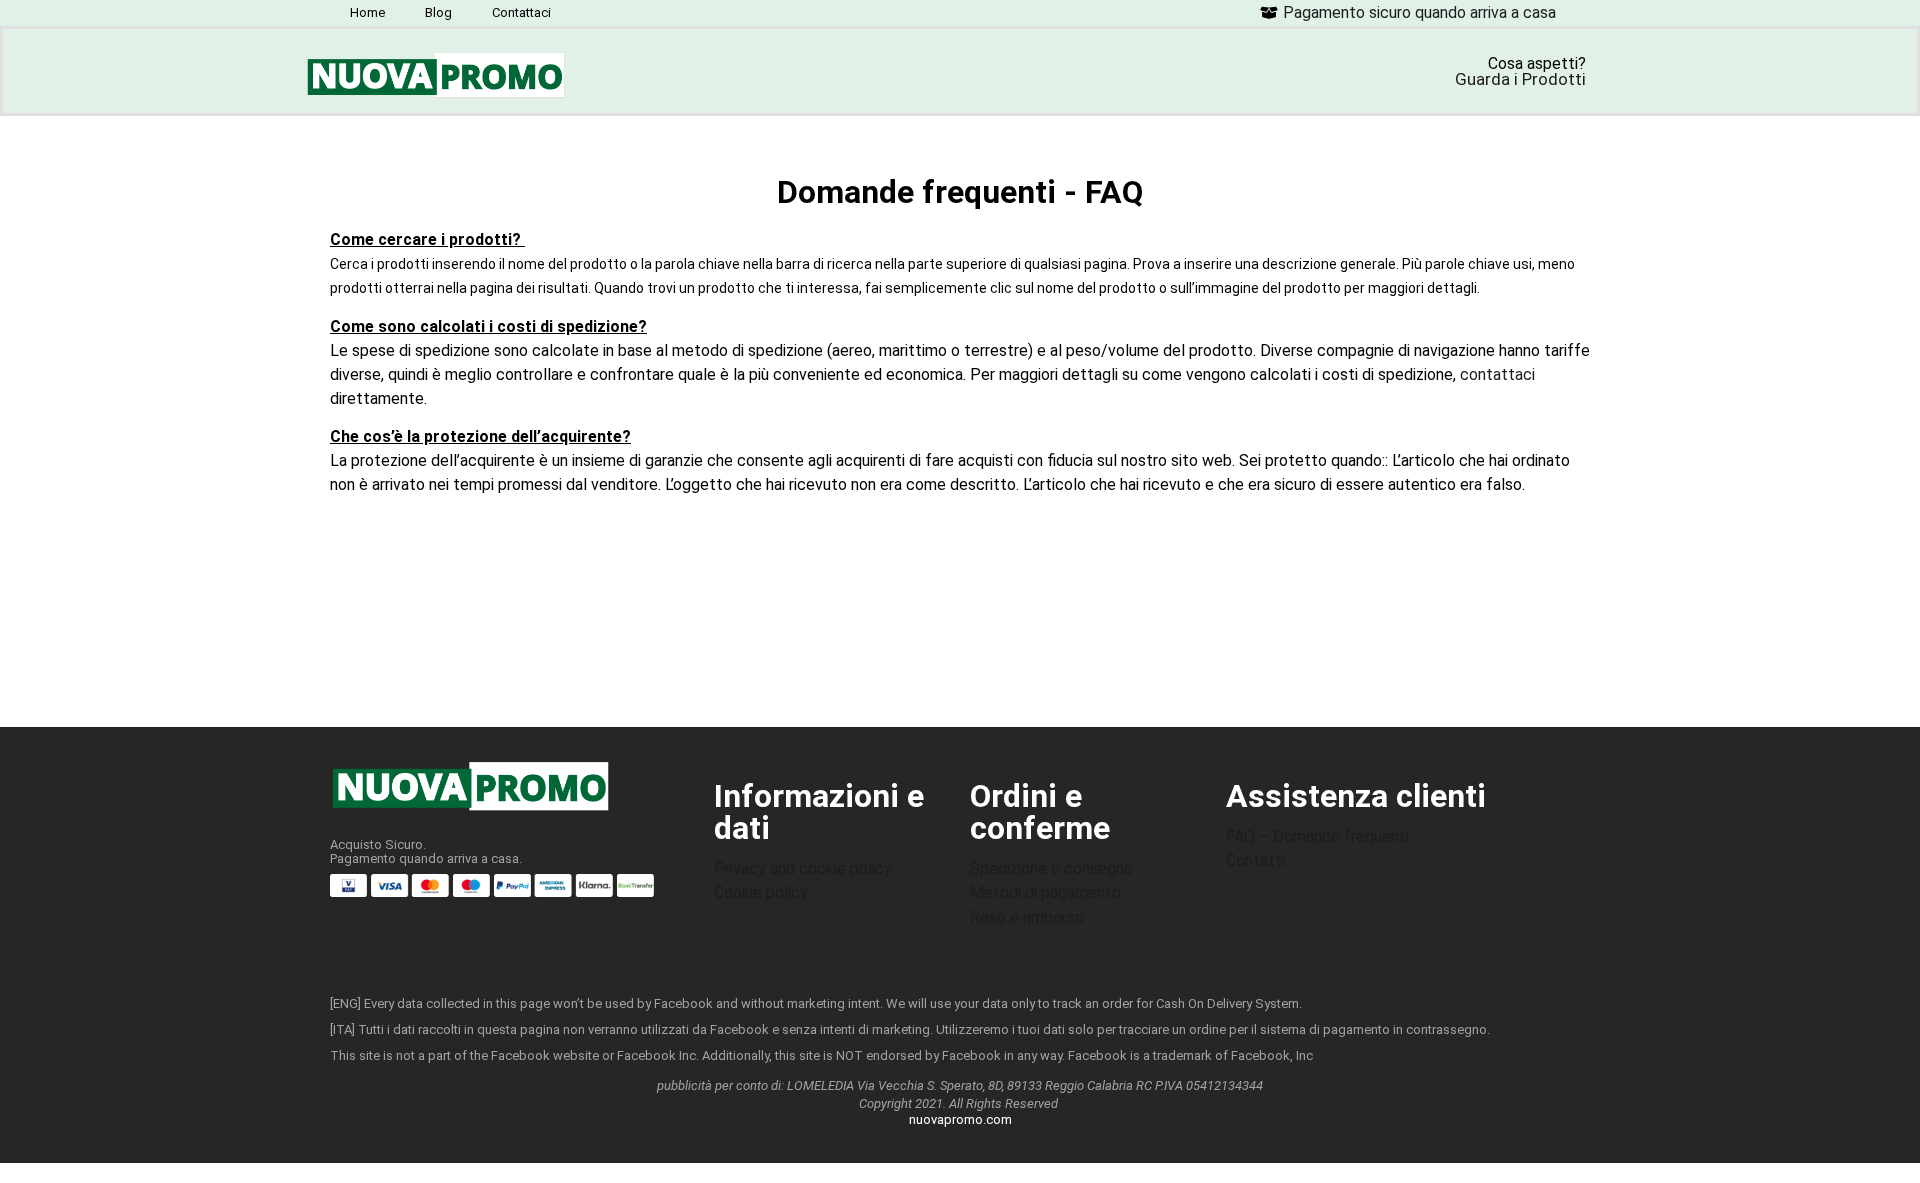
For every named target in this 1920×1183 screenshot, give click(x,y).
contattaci (1497, 374)
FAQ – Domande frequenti (1317, 836)
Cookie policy (761, 892)
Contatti (1255, 860)
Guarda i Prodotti (1520, 79)
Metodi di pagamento (1045, 892)
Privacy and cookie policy (803, 868)
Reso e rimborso (1027, 917)
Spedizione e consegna (1051, 868)
